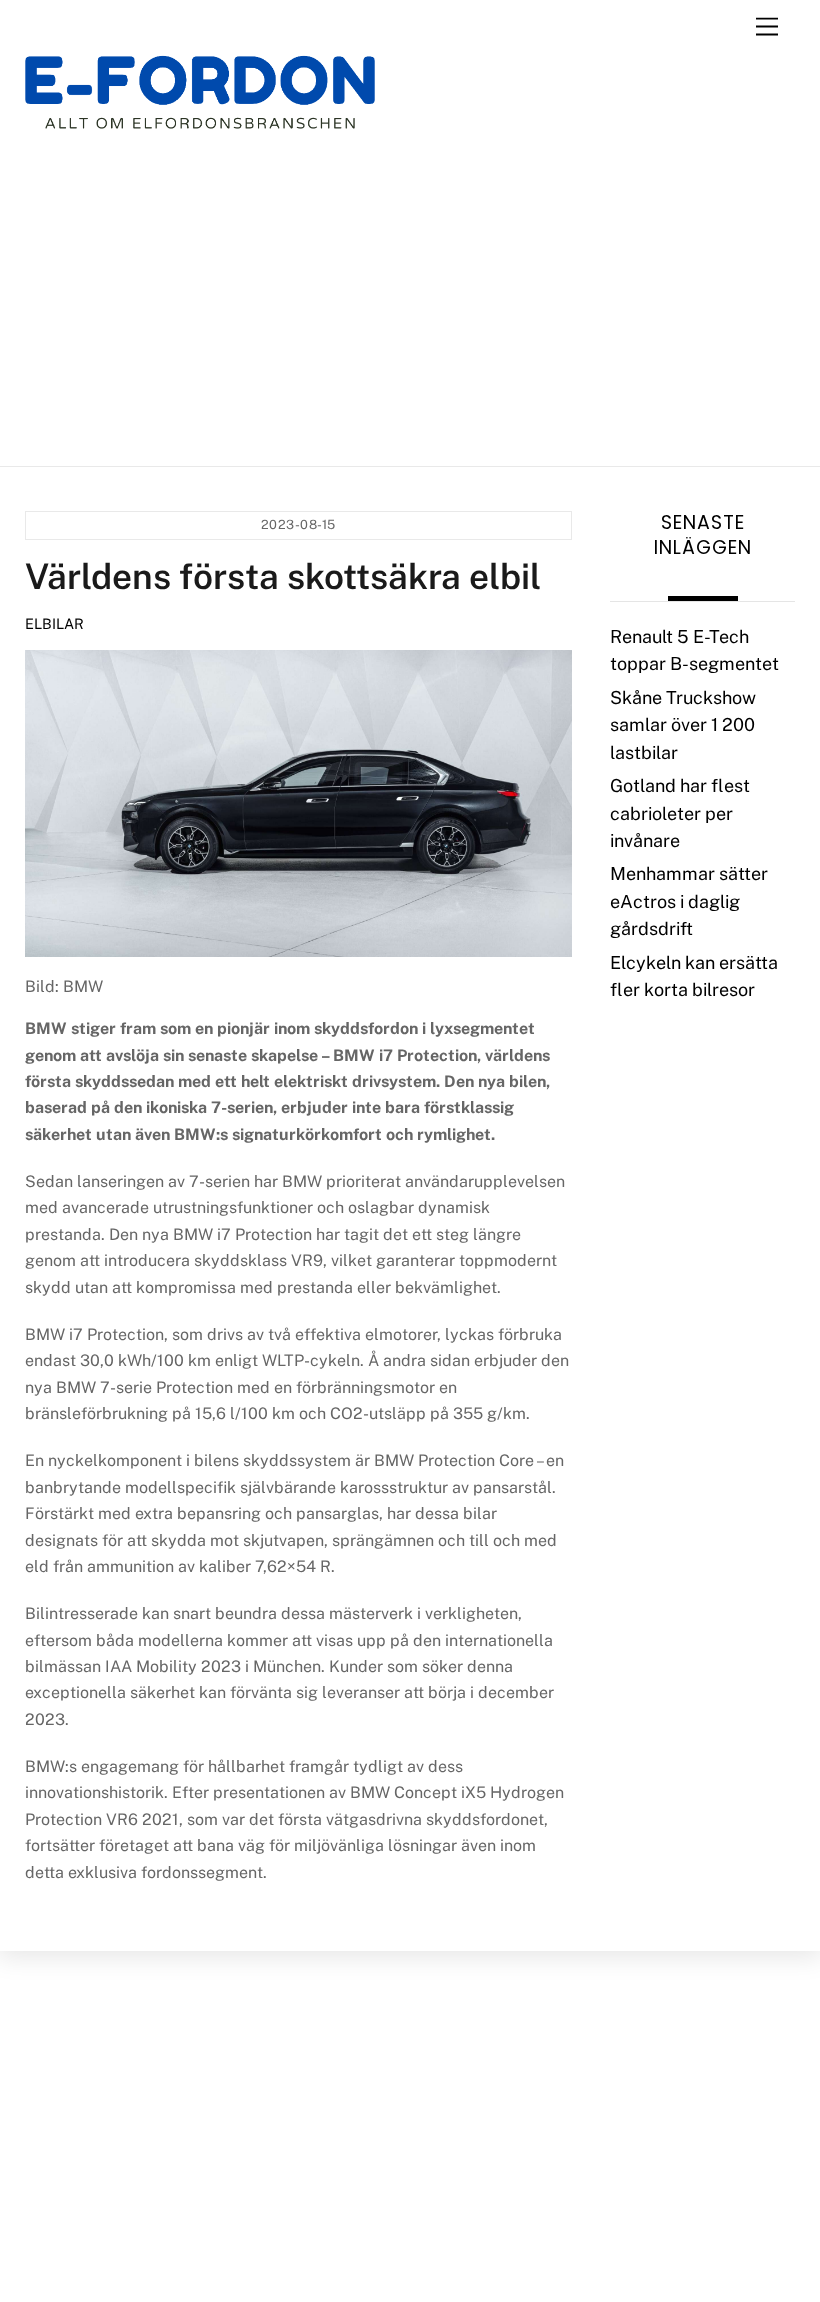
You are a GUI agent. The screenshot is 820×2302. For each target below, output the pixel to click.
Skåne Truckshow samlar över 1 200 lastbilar (683, 725)
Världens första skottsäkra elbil (283, 576)
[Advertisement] (410, 298)
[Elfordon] (200, 105)
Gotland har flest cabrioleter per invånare (680, 813)
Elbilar (54, 623)
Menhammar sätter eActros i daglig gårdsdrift (689, 901)
